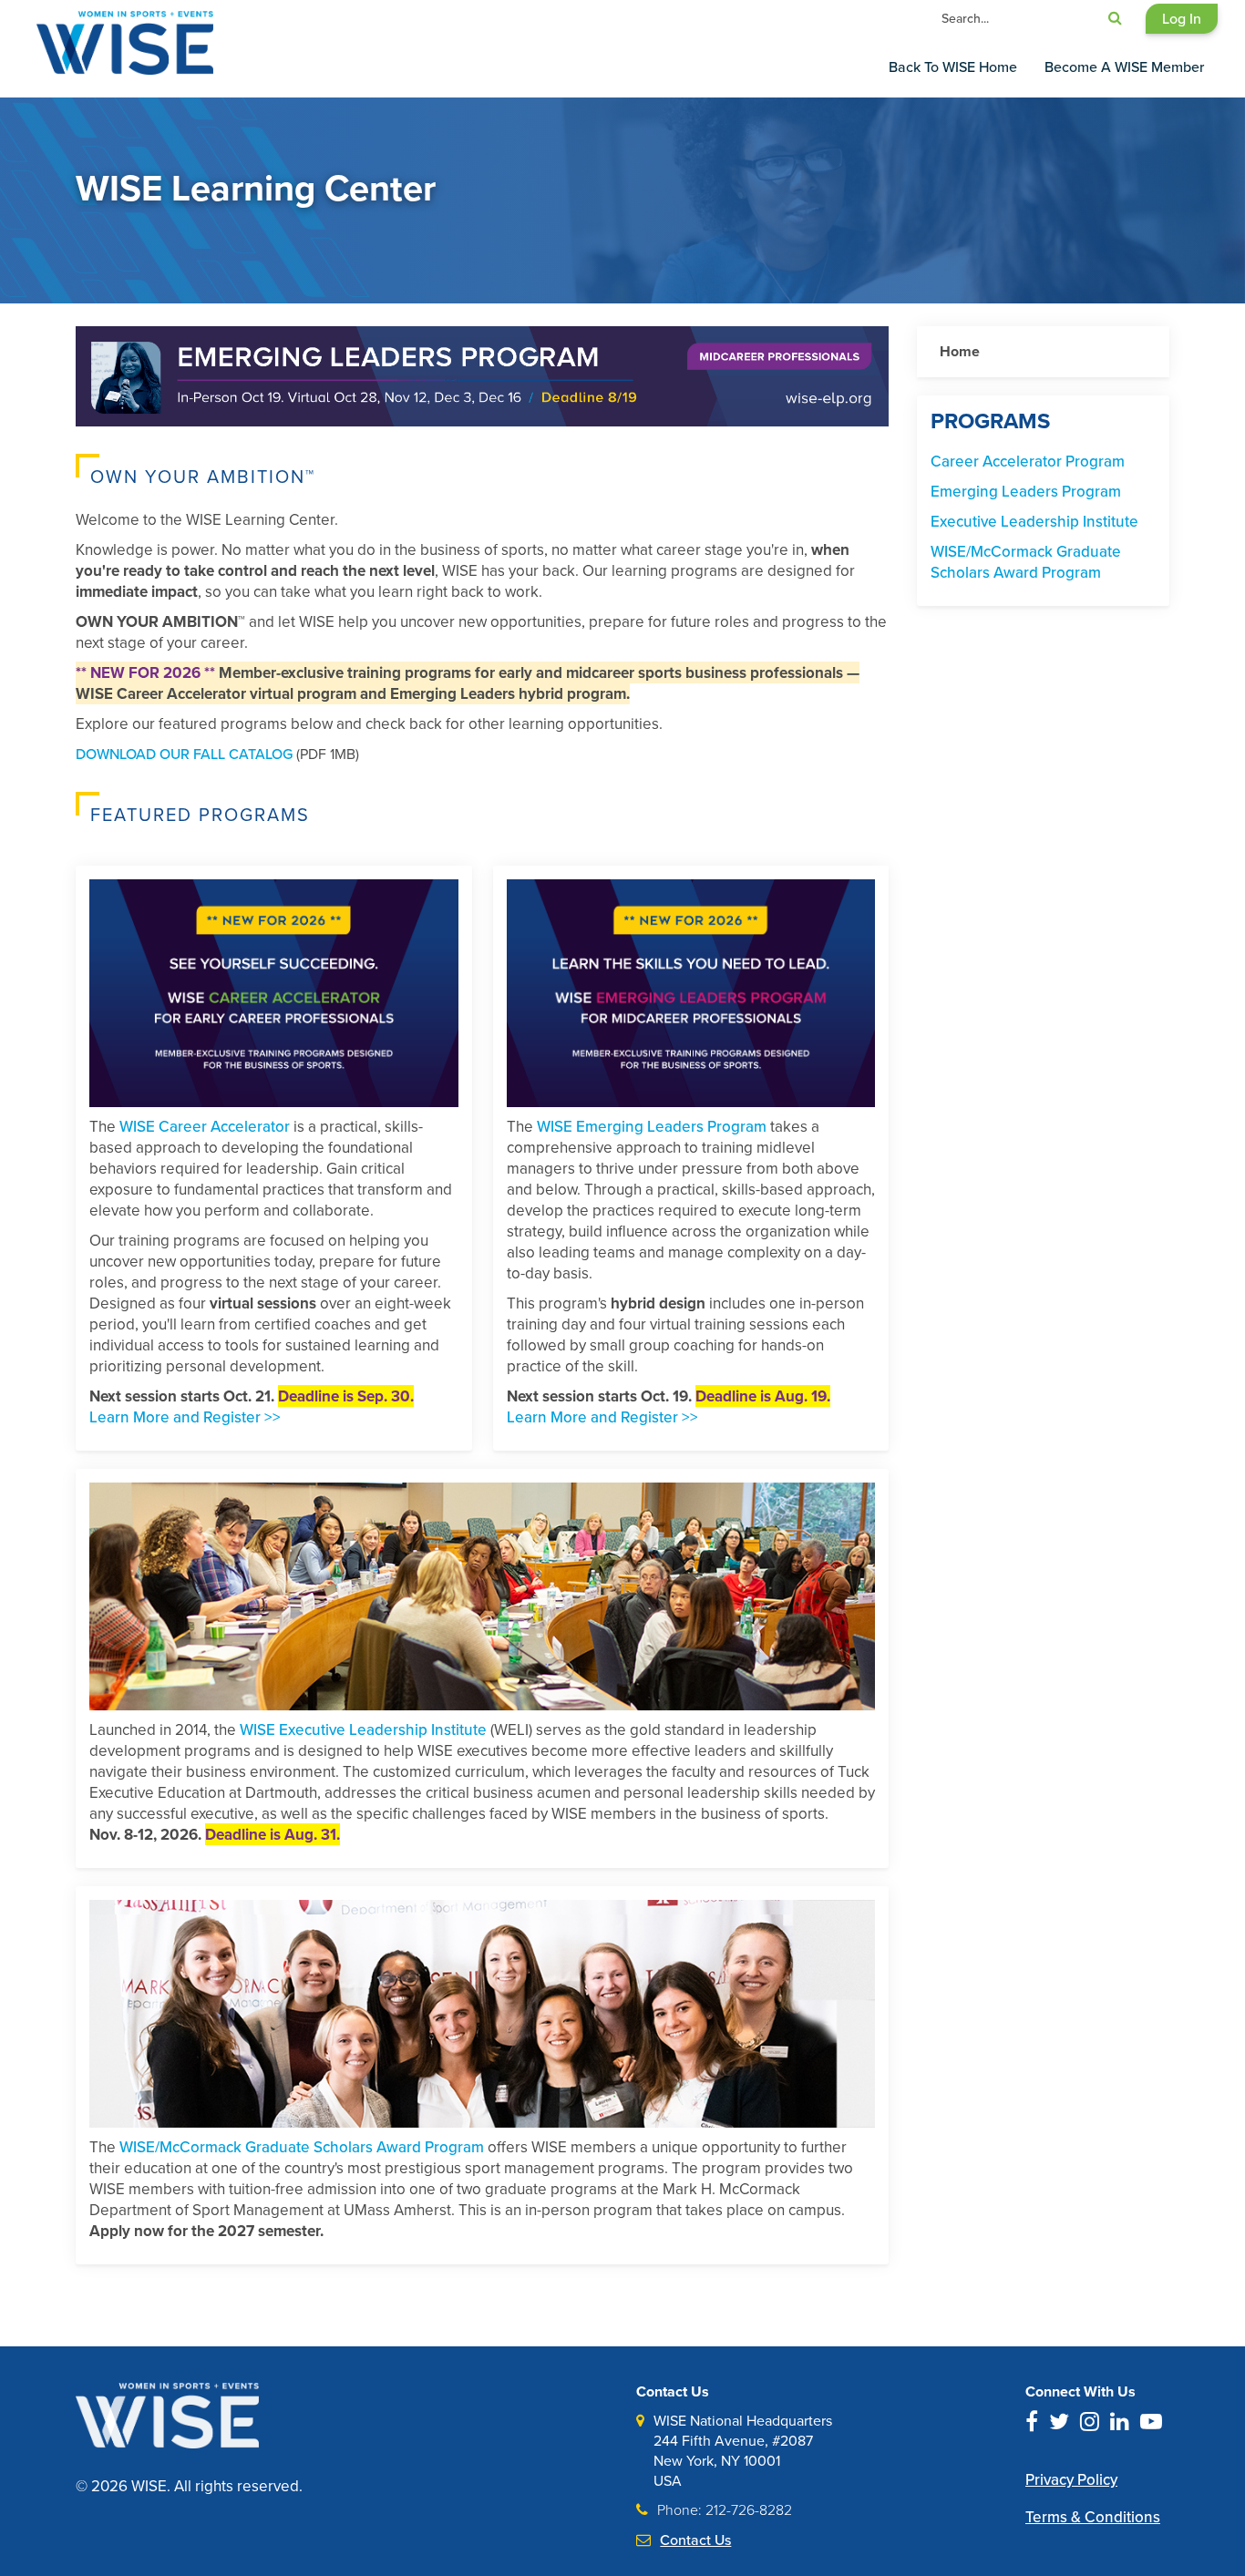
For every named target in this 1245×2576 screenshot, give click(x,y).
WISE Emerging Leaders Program (652, 1126)
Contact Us (695, 2540)
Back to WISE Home (953, 67)
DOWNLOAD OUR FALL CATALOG (184, 754)
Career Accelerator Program (1028, 461)
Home (960, 351)
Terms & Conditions (1093, 2517)
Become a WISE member (1124, 67)
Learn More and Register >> (185, 1417)
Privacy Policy (1071, 2480)
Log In (1182, 18)
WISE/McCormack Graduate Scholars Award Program (302, 2147)
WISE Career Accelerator (205, 1126)
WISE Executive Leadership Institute (363, 1729)
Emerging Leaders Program (1026, 491)
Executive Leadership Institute (1034, 521)
